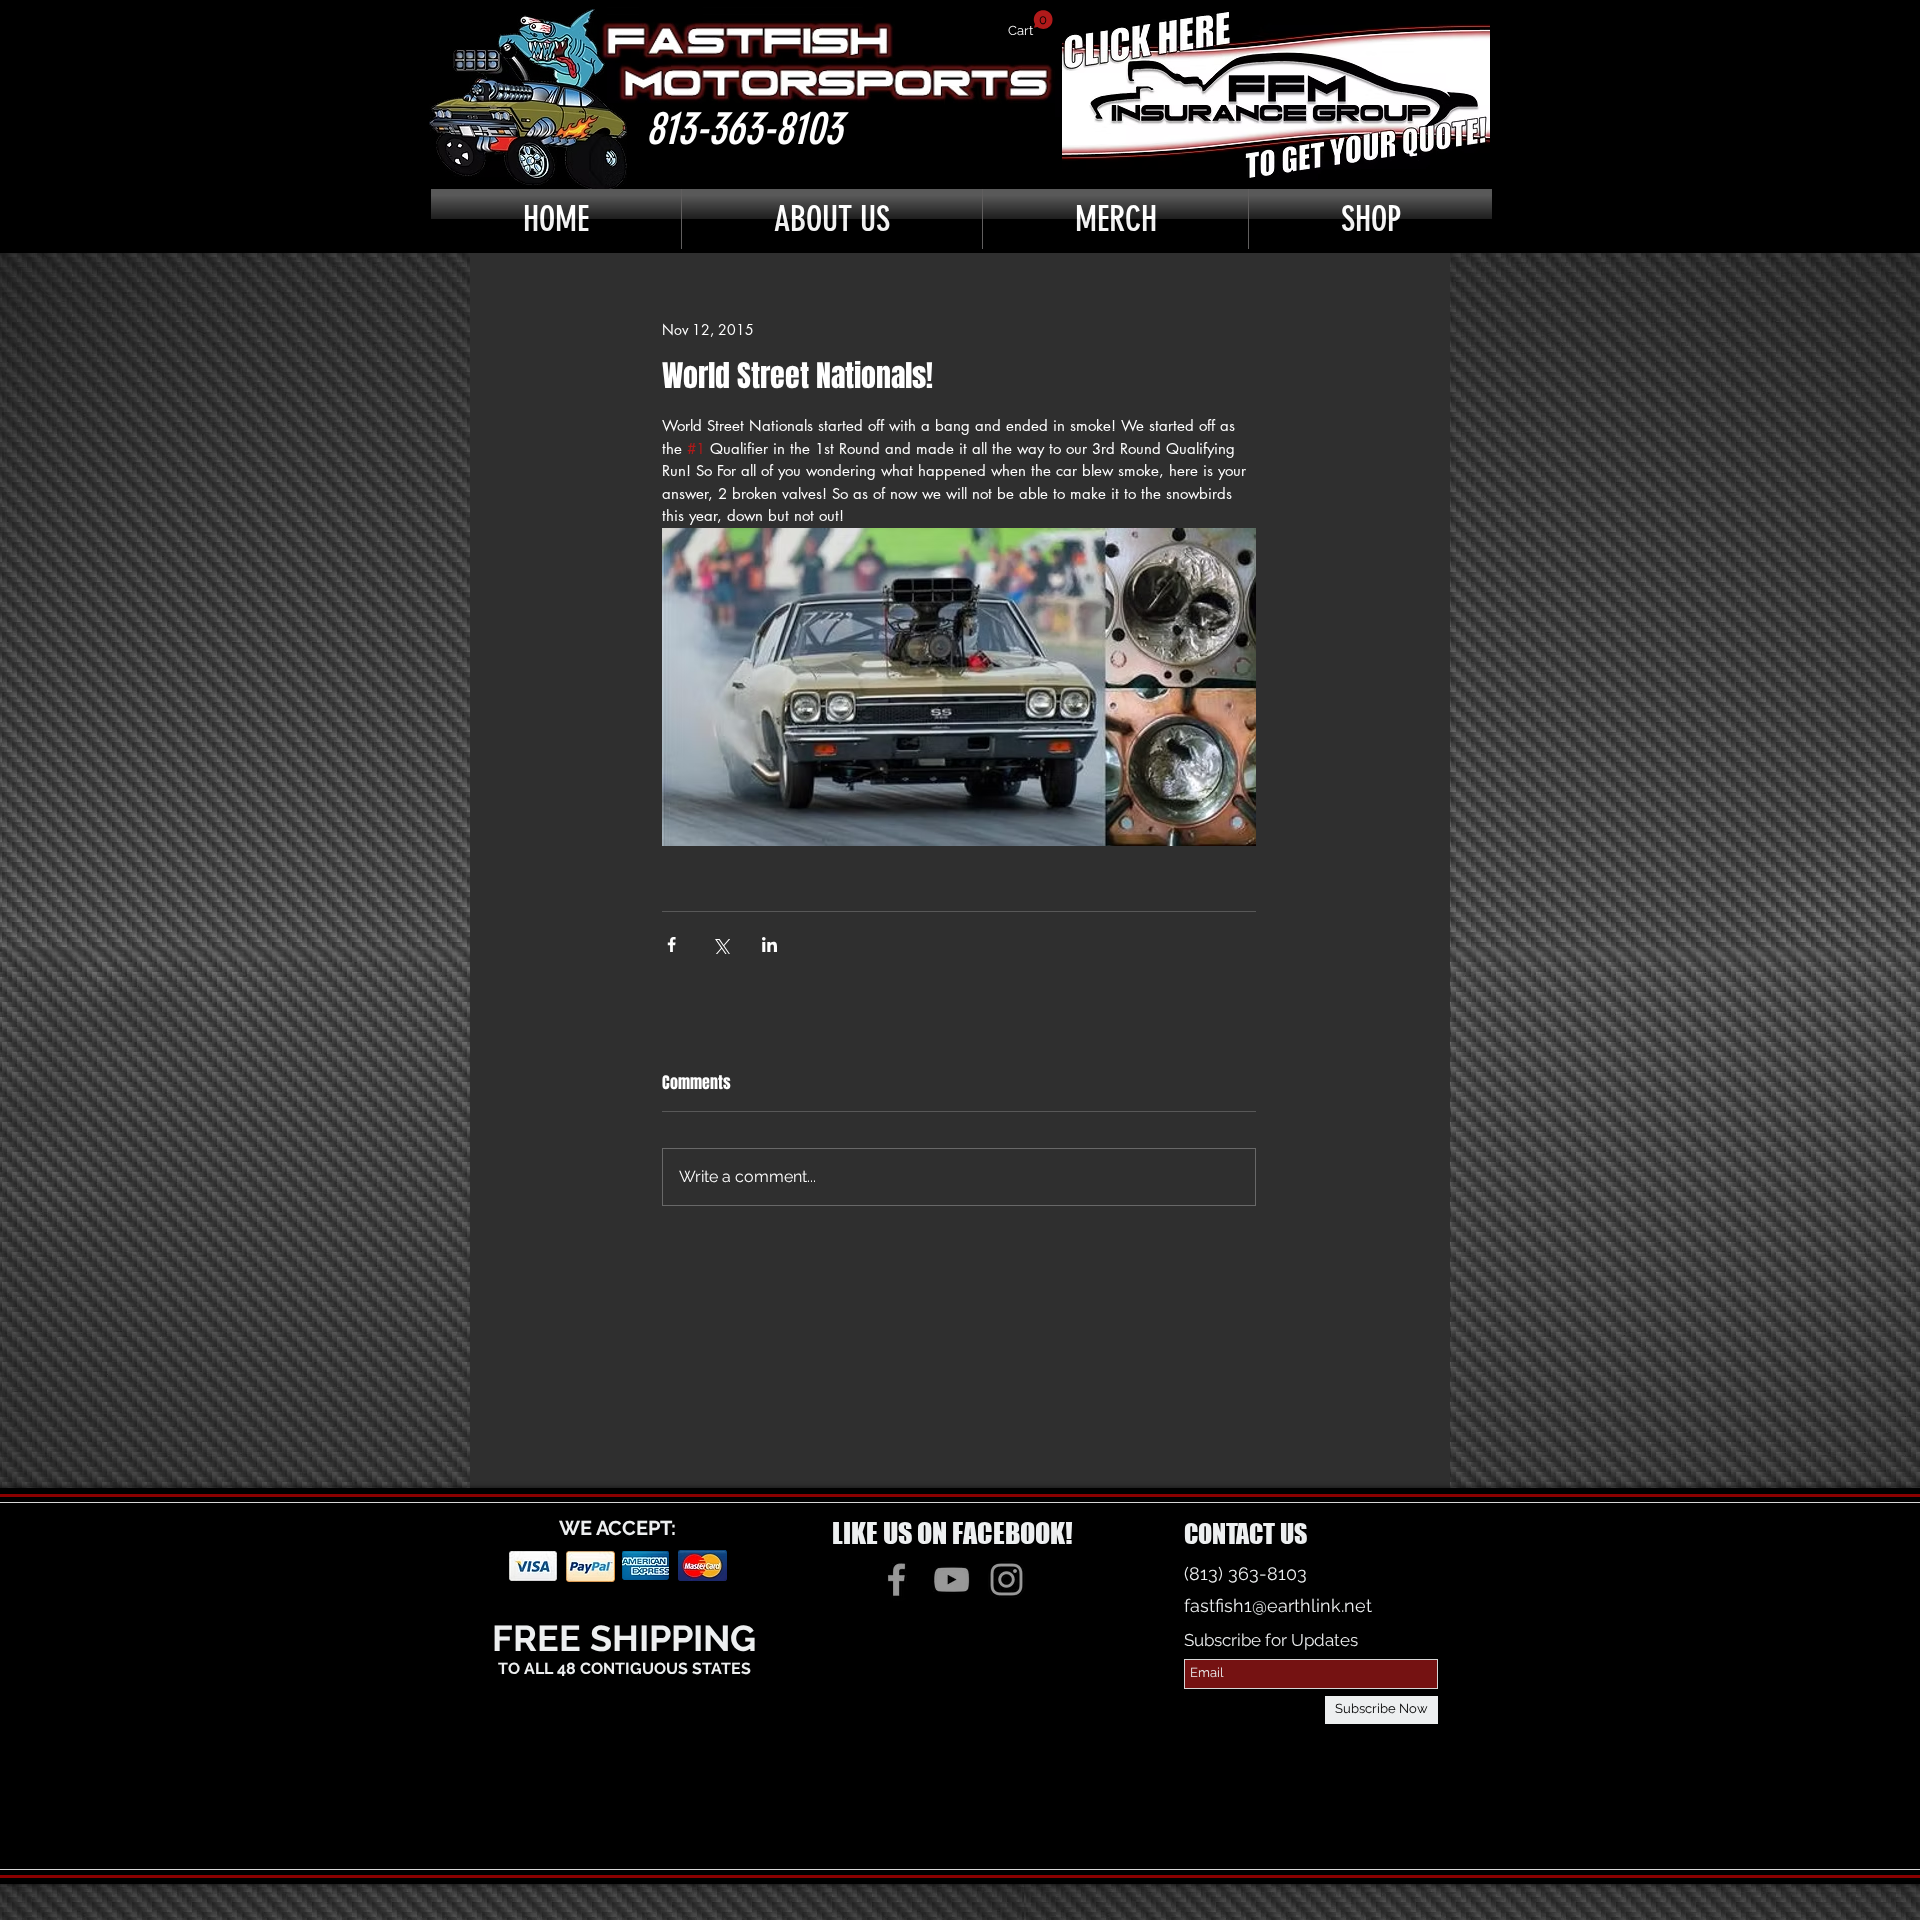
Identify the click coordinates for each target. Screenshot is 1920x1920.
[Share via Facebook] (671, 944)
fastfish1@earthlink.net (1278, 1605)
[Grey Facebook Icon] (896, 1579)
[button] (1030, 24)
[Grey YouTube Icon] (951, 1579)
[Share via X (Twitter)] (720, 944)
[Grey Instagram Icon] (1006, 1579)
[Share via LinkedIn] (769, 944)
